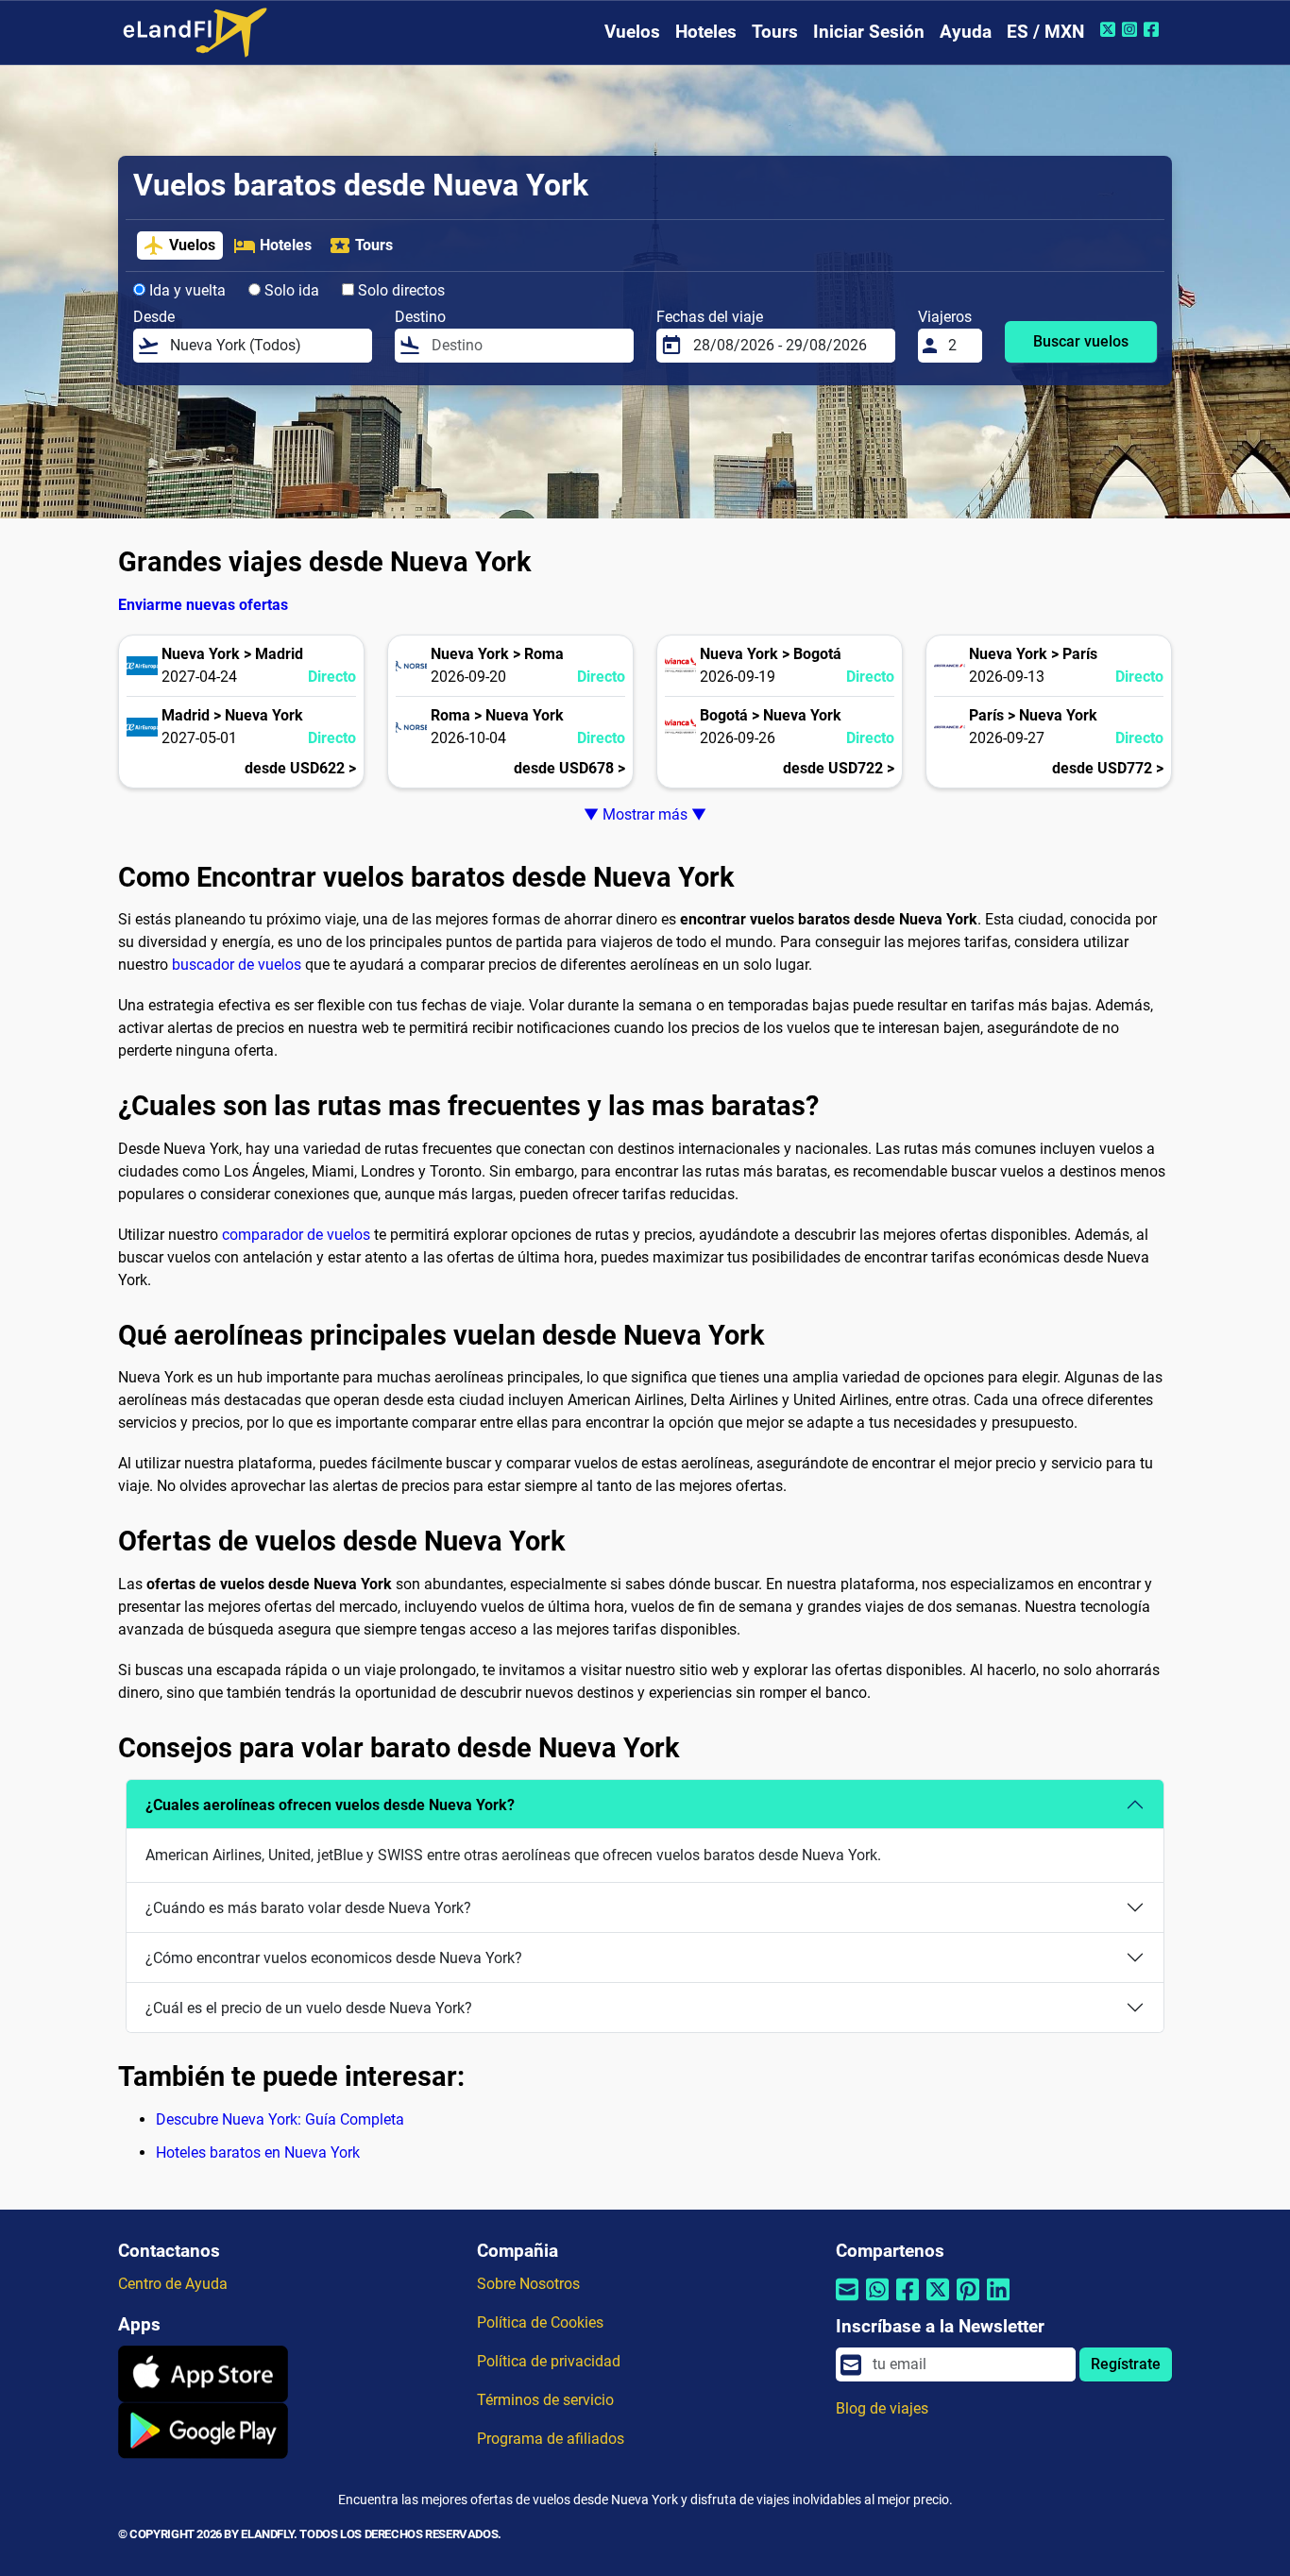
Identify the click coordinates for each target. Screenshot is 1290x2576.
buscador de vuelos (237, 965)
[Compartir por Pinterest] (968, 2302)
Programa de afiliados (551, 2439)
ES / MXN (1045, 32)
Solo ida (290, 290)
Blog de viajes (882, 2408)
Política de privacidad (549, 2361)
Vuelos (632, 32)
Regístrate (1126, 2364)
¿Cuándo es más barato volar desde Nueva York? (308, 1908)
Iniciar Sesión (869, 32)
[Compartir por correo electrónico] (847, 2302)
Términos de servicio (545, 2400)
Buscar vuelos (1081, 341)
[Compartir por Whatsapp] (877, 2302)
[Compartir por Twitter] (938, 2302)
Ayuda (966, 32)
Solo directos (399, 290)
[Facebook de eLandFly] (1154, 29)
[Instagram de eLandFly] (1132, 29)
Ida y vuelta (186, 290)
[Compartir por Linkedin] (998, 2302)
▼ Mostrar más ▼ (645, 814)
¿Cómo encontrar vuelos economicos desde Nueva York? (334, 1958)
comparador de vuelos (296, 1235)
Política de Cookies (540, 2322)
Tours (775, 32)
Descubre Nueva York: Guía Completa (280, 2119)
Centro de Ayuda (173, 2284)
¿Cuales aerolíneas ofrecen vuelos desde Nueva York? (330, 1805)
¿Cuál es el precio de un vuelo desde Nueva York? (309, 2008)
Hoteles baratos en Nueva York (258, 2152)
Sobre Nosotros (528, 2284)
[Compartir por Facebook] (908, 2302)
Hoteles (706, 32)
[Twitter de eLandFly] (1110, 29)
